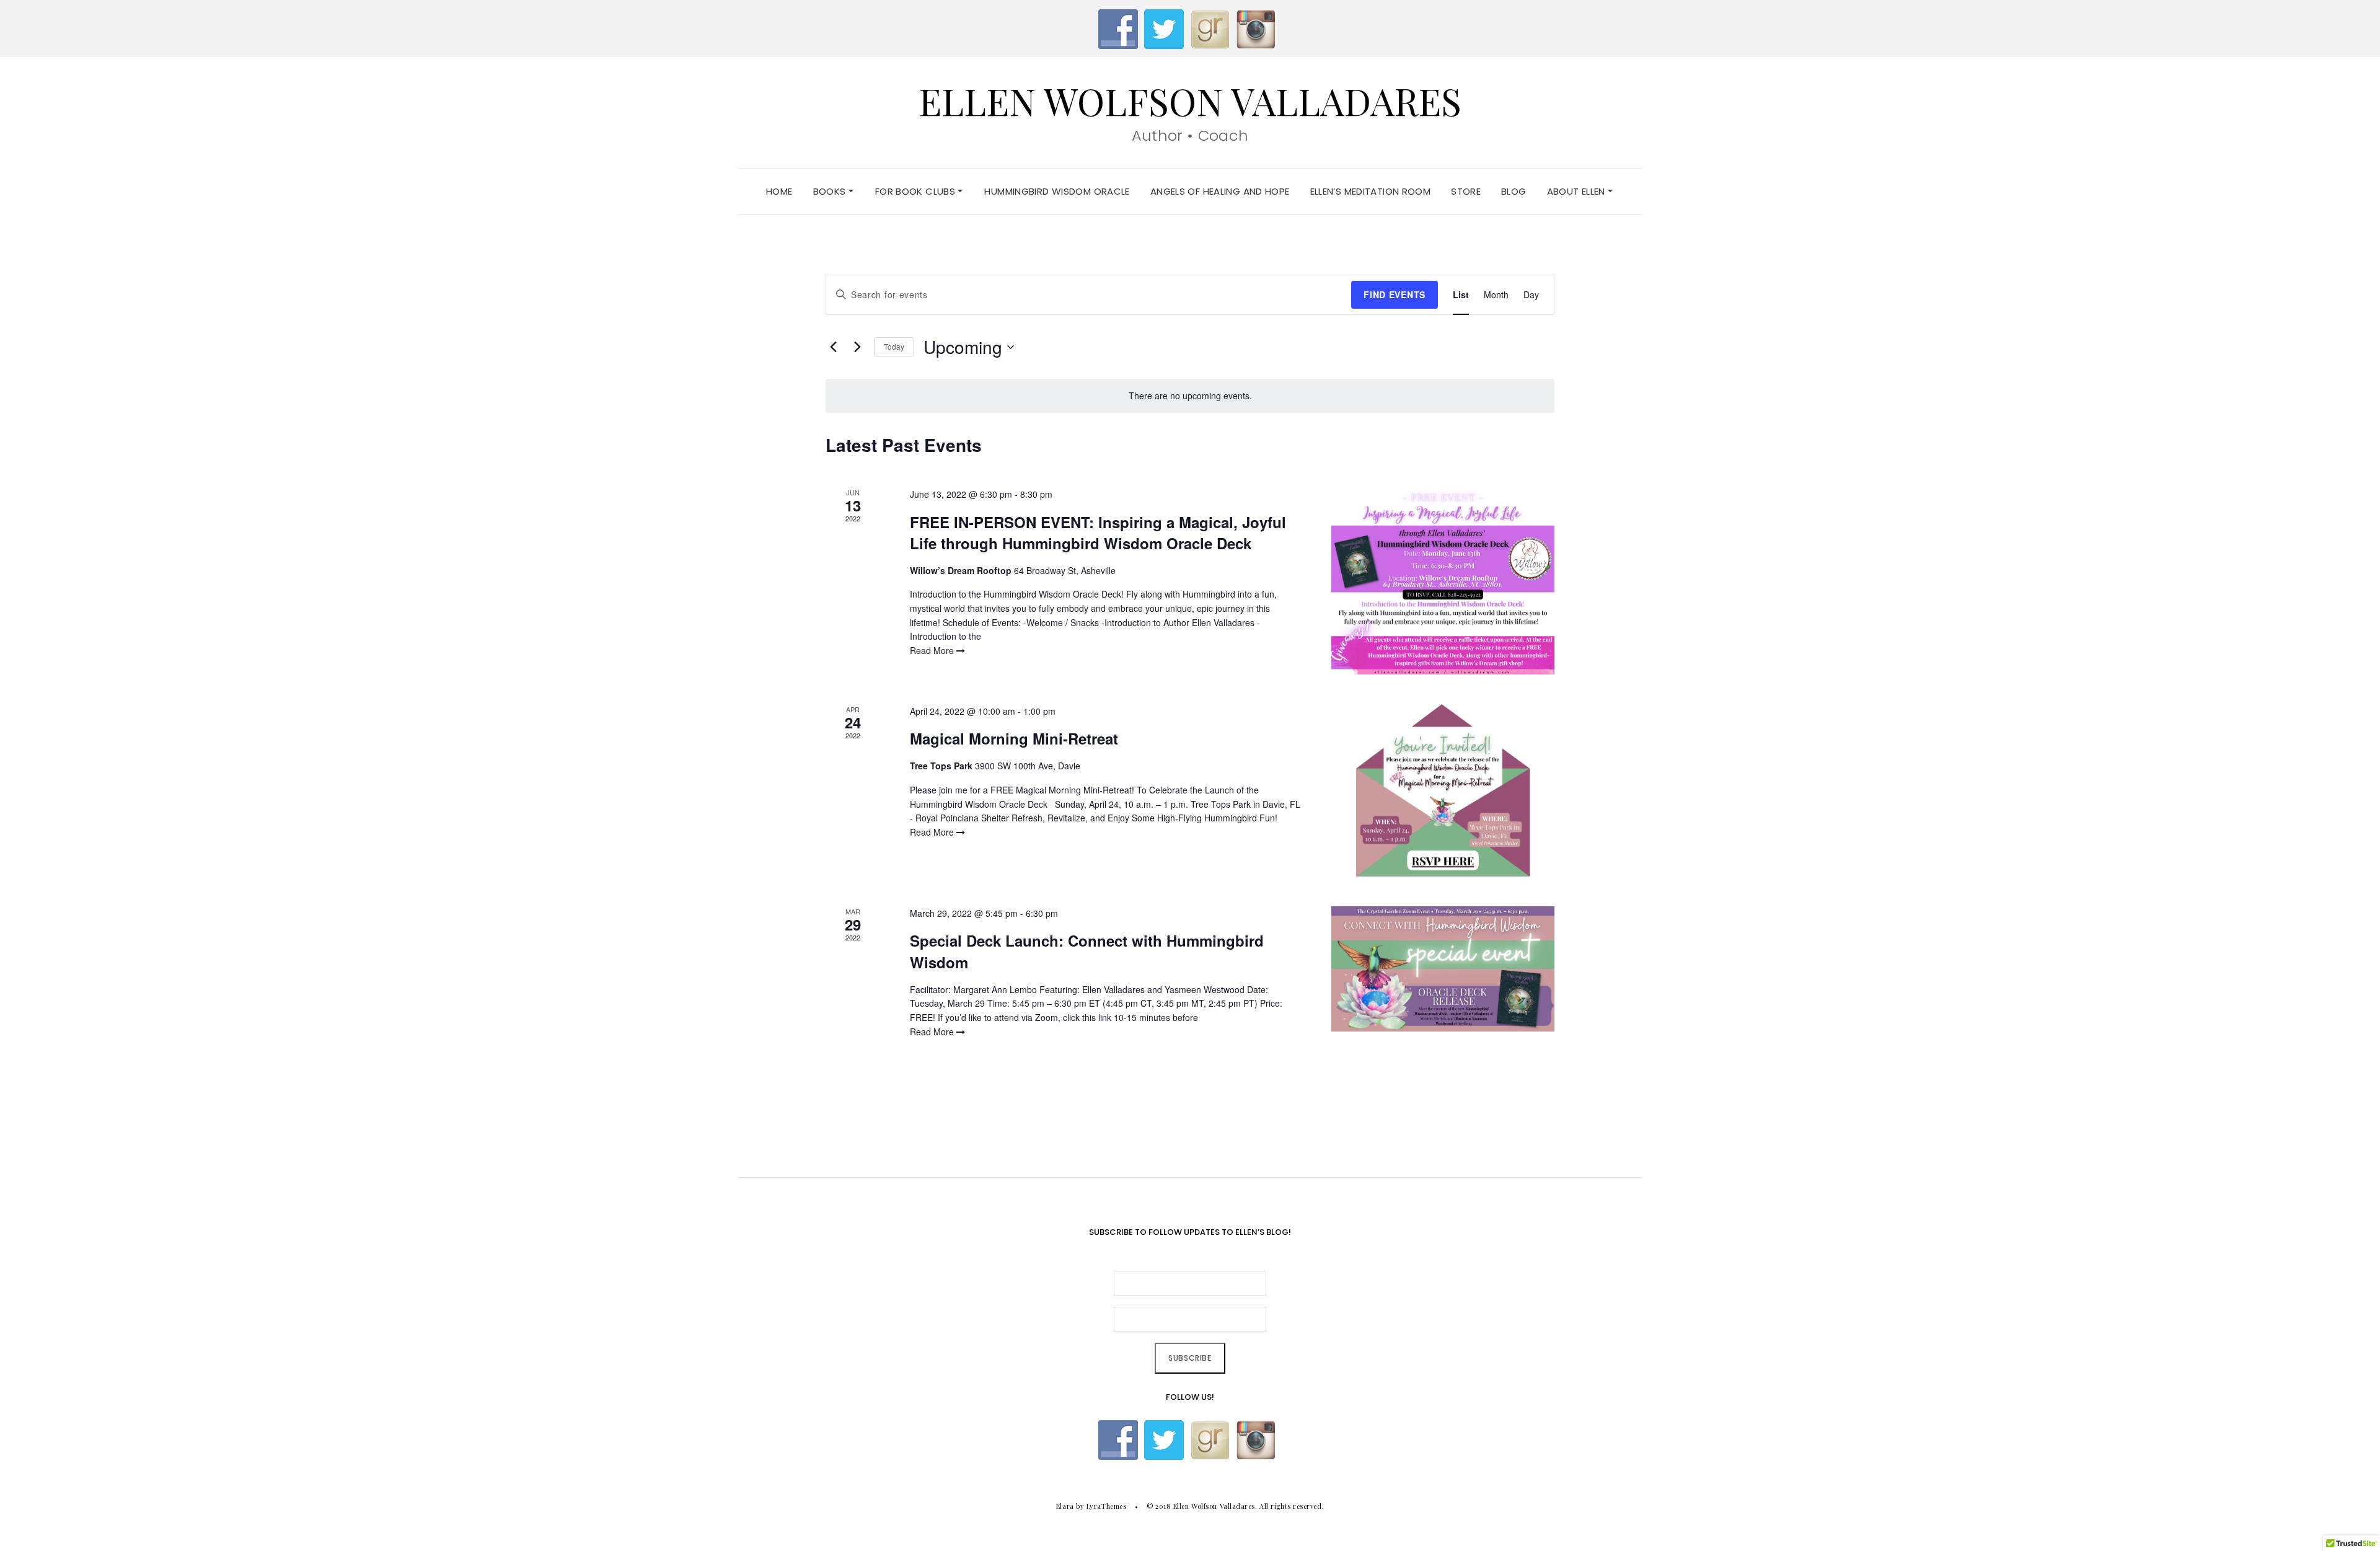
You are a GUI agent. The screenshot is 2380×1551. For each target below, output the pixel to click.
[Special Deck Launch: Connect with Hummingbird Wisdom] (1443, 969)
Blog (1514, 191)
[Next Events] (857, 347)
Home (779, 191)
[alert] (1190, 396)
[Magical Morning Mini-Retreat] (1443, 790)
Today (894, 346)
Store (1466, 191)
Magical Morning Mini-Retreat (1014, 738)
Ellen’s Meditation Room (1371, 191)
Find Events (1395, 294)
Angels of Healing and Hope (1220, 191)
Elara (1065, 1506)
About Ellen (1578, 191)
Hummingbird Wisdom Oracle (1057, 191)
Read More (933, 650)
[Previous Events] (833, 347)
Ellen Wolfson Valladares (1190, 100)
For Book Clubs (917, 191)
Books (831, 191)
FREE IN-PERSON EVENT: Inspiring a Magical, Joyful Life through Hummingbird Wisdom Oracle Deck (1098, 532)
